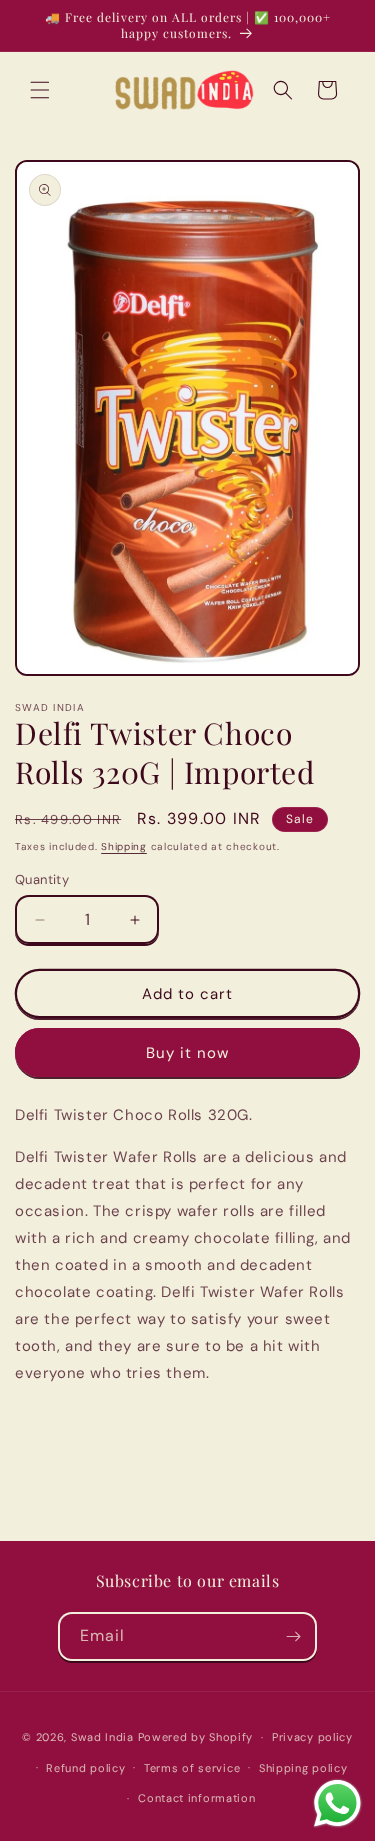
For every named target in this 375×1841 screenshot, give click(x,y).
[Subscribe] (293, 1636)
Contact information (196, 1798)
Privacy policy (312, 1737)
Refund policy (85, 1768)
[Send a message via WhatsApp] (337, 1803)
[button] (40, 90)
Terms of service (192, 1768)
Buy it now (187, 1053)
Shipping (124, 846)
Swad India (102, 1737)
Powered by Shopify (196, 1737)
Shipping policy (303, 1768)
